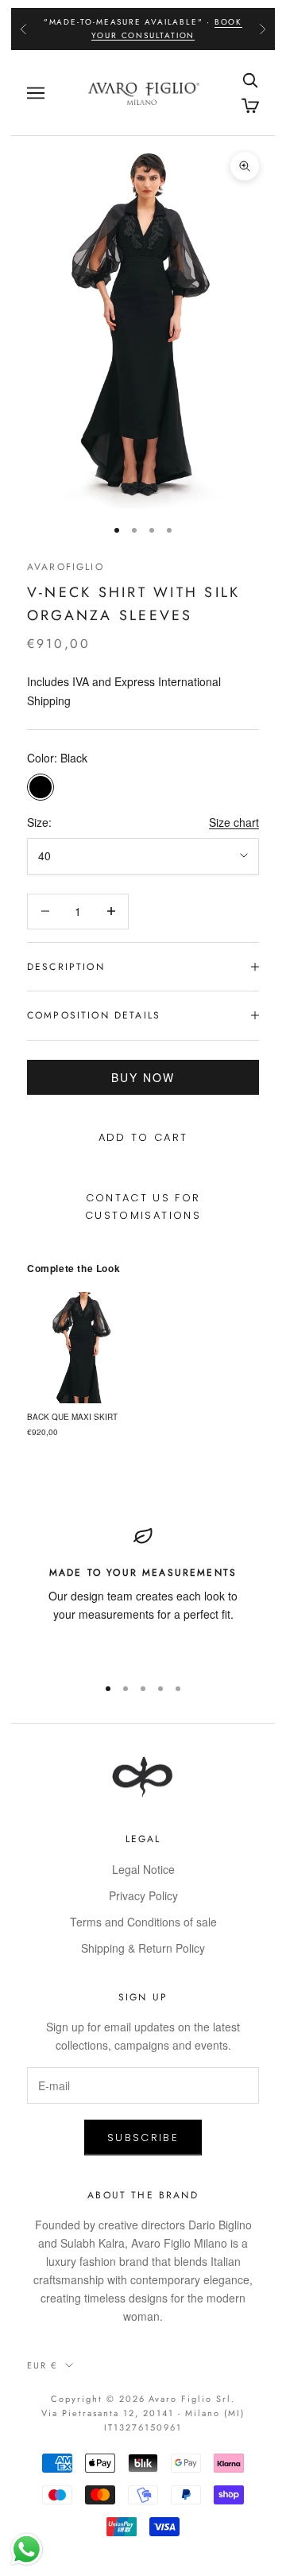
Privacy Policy (143, 1895)
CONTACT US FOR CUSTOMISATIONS (143, 1206)
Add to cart (143, 1137)
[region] (143, 1594)
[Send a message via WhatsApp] (27, 2549)
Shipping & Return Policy (143, 1948)
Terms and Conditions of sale (143, 1922)
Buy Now (143, 1077)
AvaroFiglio (66, 567)
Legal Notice (143, 1869)
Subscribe (143, 2138)
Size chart (234, 822)
